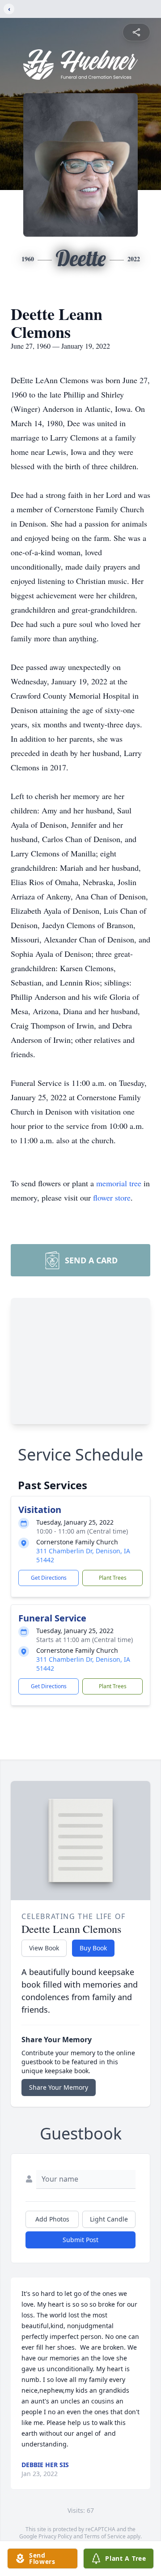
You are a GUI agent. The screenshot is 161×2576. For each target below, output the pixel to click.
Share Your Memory (59, 2087)
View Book (44, 1948)
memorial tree (119, 1183)
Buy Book (93, 1948)
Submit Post (80, 2240)
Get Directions (49, 1578)
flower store (112, 1197)
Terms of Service (105, 2536)
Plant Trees (113, 1578)
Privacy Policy (55, 2536)
